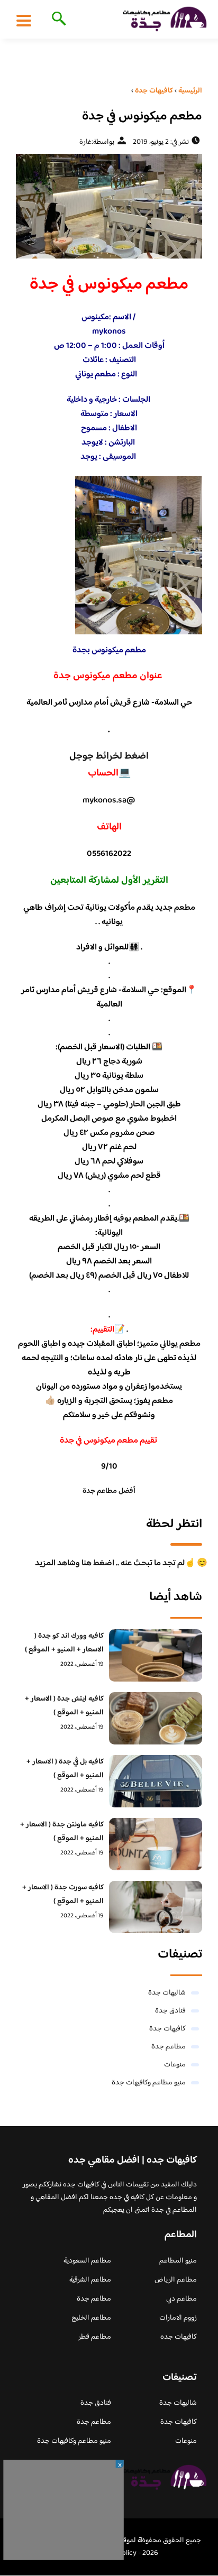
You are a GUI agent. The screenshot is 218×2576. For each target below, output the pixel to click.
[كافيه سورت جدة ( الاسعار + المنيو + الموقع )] (156, 1907)
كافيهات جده (179, 2337)
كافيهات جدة (167, 2029)
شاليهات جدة (167, 1993)
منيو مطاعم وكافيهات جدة (149, 2083)
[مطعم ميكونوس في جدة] (109, 206)
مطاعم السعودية (87, 2261)
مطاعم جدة (169, 2047)
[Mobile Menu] (24, 20)
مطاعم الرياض (176, 2280)
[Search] (57, 20)
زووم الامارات (178, 2318)
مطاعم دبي (181, 2299)
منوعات (175, 2065)
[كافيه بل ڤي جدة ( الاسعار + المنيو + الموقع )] (156, 1781)
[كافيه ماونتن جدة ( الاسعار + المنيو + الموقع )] (156, 1844)
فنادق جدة (170, 2011)
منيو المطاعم (178, 2261)
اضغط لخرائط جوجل (109, 756)
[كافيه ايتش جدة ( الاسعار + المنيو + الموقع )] (156, 1718)
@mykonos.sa (109, 801)
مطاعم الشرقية (90, 2280)
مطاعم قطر (95, 2337)
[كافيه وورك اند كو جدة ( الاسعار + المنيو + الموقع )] (156, 1655)
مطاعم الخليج (91, 2318)
